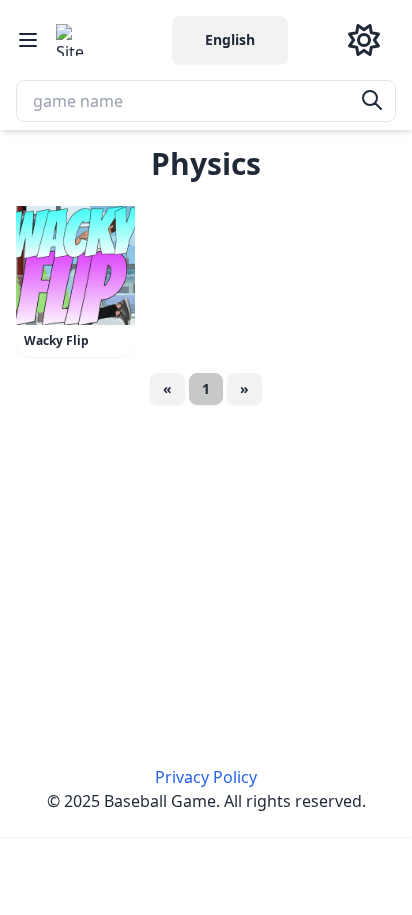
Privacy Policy (206, 777)
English (230, 39)
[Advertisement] (206, 565)
